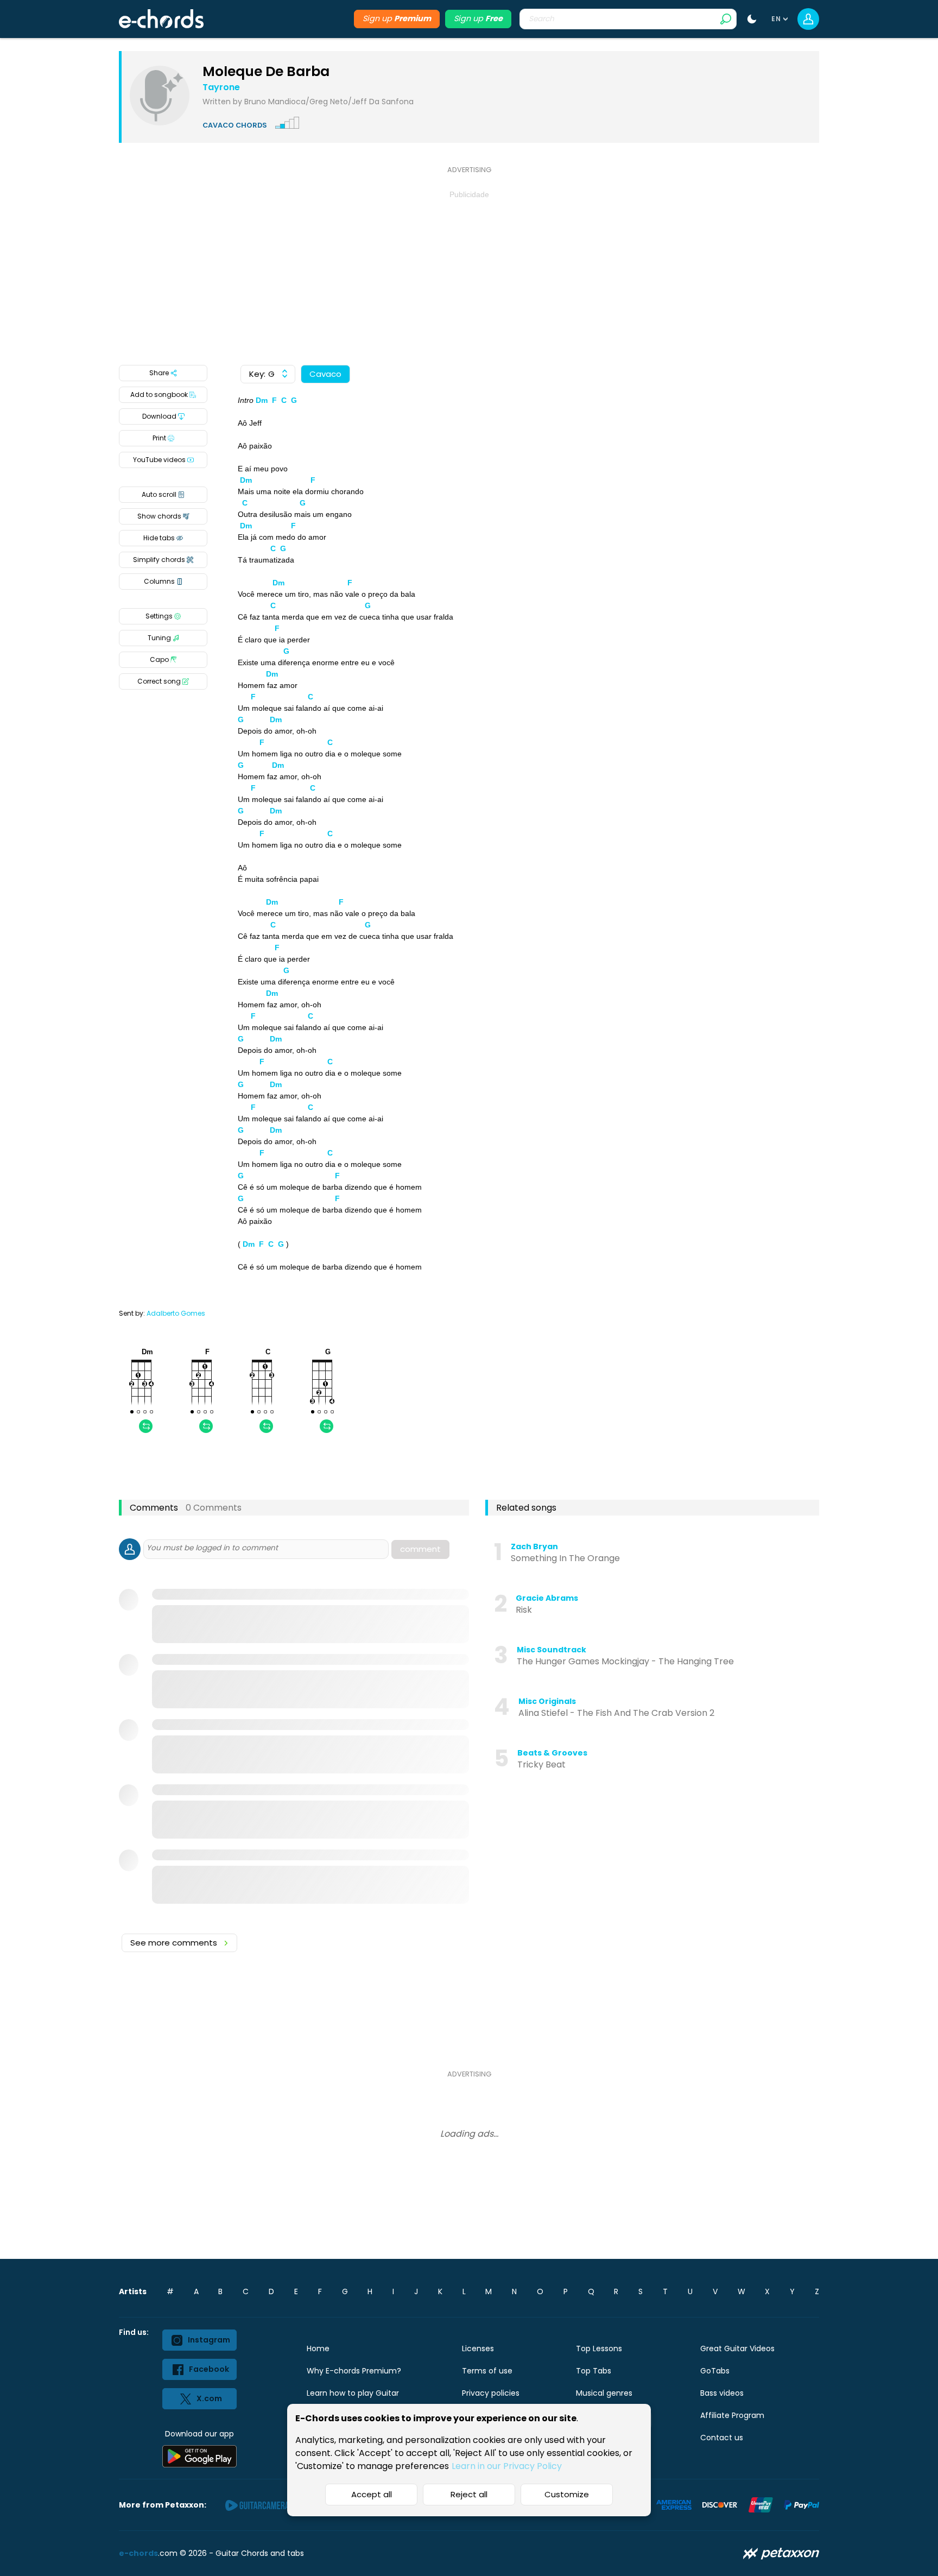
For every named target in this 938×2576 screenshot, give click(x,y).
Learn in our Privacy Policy (507, 2466)
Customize (567, 2494)
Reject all (469, 2494)
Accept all (372, 2494)
